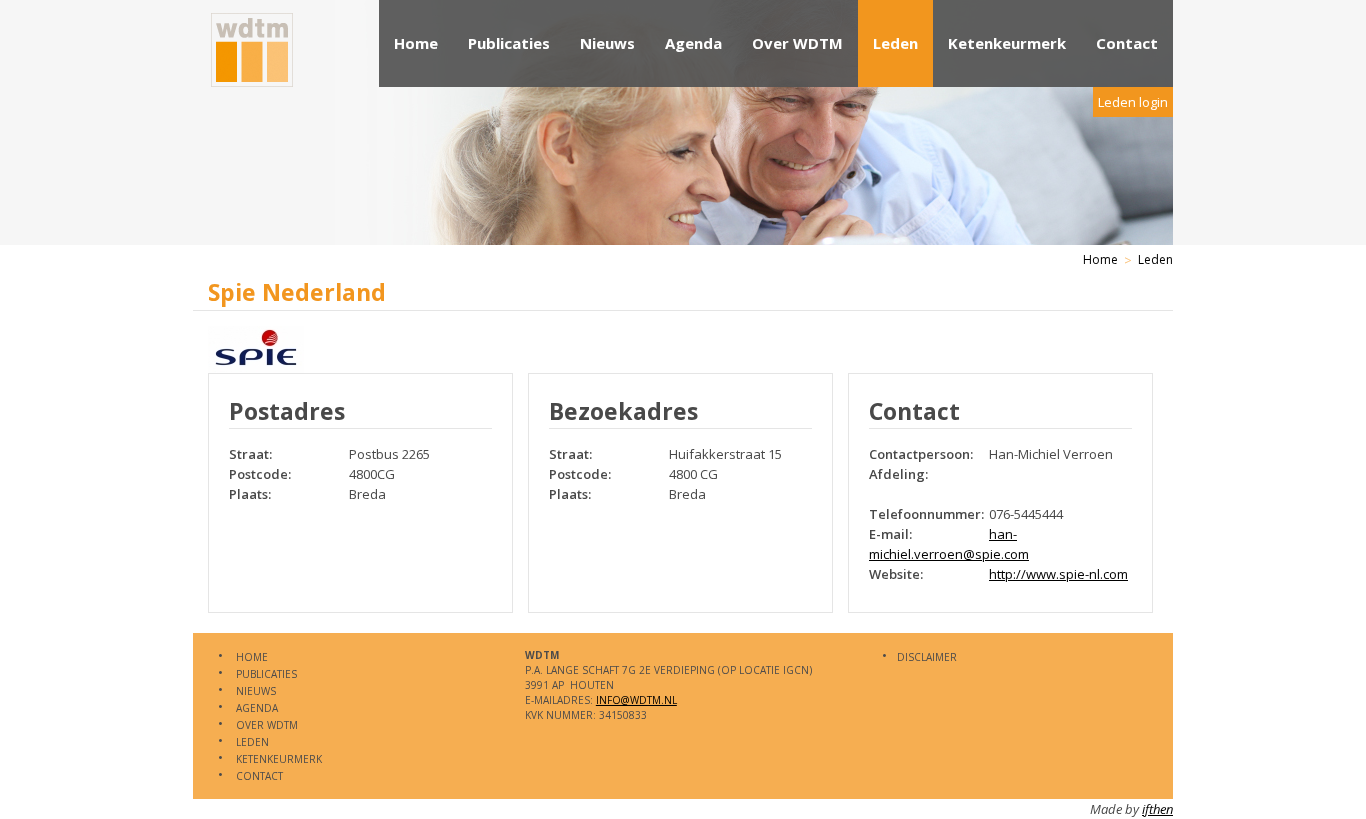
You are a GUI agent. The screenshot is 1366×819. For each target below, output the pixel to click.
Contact (1127, 43)
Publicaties (509, 43)
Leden (895, 43)
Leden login (1133, 102)
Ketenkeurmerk (1007, 43)
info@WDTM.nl (636, 700)
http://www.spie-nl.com (1058, 574)
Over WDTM (797, 43)
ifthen (1157, 809)
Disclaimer (927, 657)
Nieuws (607, 43)
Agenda (693, 43)
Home (416, 43)
